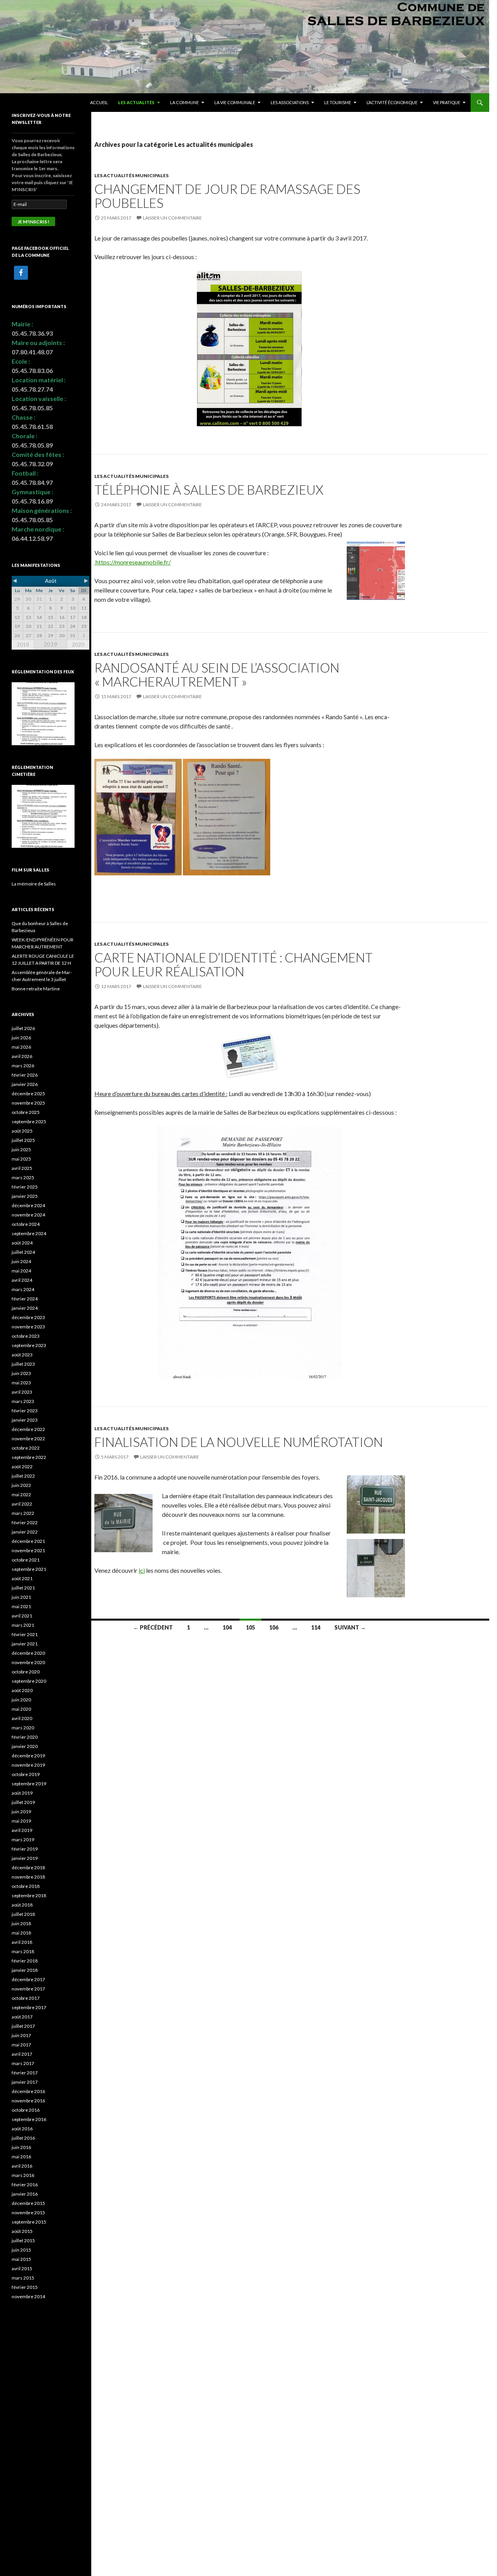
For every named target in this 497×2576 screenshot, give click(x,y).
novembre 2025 (28, 1103)
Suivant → (350, 1627)
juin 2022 (21, 1485)
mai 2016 (21, 2157)
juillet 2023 (23, 1364)
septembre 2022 (29, 1457)
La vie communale (235, 102)
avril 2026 (22, 1056)
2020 (78, 645)
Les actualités (136, 102)
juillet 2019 (23, 1802)
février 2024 (25, 1299)
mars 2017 (23, 2063)
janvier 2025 (25, 1196)
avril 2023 (22, 1392)
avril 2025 (22, 1168)
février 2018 (25, 1961)
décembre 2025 (28, 1094)
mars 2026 (23, 1066)
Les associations (290, 102)
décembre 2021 (28, 1541)
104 (227, 1627)
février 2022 (25, 1522)
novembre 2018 (28, 1877)
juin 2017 (21, 2035)
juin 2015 (21, 2250)
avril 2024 (22, 1280)
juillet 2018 (23, 1914)
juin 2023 (21, 1373)
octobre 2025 (26, 1112)
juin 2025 (21, 1149)
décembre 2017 (28, 1979)
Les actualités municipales (131, 175)
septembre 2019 (29, 1784)
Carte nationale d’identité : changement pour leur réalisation (234, 964)
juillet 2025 (23, 1140)
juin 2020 (21, 1700)
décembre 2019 (28, 1756)
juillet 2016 (23, 2138)
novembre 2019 (28, 1765)
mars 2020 (23, 1728)
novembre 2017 (28, 1989)
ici (142, 1570)
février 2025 (25, 1187)
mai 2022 (21, 1495)
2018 (23, 645)
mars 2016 (23, 2175)
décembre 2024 (28, 1205)
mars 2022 (23, 1513)
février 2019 (25, 1849)
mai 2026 (21, 1047)
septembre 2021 (29, 1569)
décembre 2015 (28, 2203)
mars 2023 (23, 1401)
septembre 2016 (29, 2119)
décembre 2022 (28, 1429)
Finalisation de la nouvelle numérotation (239, 1442)
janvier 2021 (25, 1644)
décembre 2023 (28, 1317)
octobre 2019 (26, 1774)
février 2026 (25, 1075)
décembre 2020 (28, 1653)
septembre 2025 (29, 1122)
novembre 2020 (28, 1662)
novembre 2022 (28, 1439)
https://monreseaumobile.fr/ (133, 562)
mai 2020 (21, 1709)
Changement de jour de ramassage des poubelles (227, 196)
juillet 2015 (23, 2240)
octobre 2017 (26, 1998)
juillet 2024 (23, 1252)
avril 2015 (22, 2268)
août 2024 (22, 1243)
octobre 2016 (26, 2110)
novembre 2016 (28, 2101)
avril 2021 (22, 1616)
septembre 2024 (29, 1233)
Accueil (99, 102)
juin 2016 (21, 2147)
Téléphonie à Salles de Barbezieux (209, 490)
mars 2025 (23, 1177)
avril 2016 (22, 2166)
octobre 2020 (26, 1672)
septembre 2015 (29, 2222)
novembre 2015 (28, 2213)
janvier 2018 (25, 1970)
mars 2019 (23, 1840)
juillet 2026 (23, 1028)
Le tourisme (338, 102)
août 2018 (22, 1905)
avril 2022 (22, 1504)
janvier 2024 (25, 1308)
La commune (184, 102)
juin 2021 (21, 1597)
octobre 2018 (26, 1886)
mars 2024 (23, 1289)
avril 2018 (22, 1942)
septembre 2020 (29, 1681)
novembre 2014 (28, 2296)
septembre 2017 (29, 2007)
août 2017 (22, 2017)
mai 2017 (21, 2045)
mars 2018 (23, 1951)
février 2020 (25, 1737)
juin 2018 (21, 1923)
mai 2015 (21, 2259)
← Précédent (153, 1627)
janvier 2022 (25, 1532)
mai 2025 (21, 1159)
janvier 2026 (25, 1084)
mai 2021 (21, 1606)
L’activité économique (392, 102)
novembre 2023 (28, 1327)
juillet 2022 (23, 1476)
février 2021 (25, 1634)
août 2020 (22, 1690)
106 (274, 1627)
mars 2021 (23, 1625)
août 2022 (22, 1467)
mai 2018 (21, 1933)
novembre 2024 (28, 1215)
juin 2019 (21, 1812)
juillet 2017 (23, 2026)
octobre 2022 (26, 1448)
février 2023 (25, 1411)
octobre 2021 (26, 1560)
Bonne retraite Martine (36, 989)
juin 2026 (21, 1038)
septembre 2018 (29, 1895)
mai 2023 (21, 1383)
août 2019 (22, 1793)
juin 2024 (21, 1261)
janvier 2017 (25, 2082)
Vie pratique (447, 102)
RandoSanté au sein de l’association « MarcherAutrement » (217, 675)
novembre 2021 (28, 1550)
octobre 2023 (26, 1336)
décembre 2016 (28, 2091)
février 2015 (25, 2287)
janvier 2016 (25, 2194)
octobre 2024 (26, 1224)
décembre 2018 (28, 1868)
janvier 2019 (25, 1858)
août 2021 (22, 1578)
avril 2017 (22, 2054)
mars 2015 (23, 2278)
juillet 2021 (23, 1588)
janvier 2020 (25, 1746)
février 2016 (25, 2185)
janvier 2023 (25, 1420)
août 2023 (22, 1355)
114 (316, 1627)
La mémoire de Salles (34, 884)
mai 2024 (21, 1271)
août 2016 (22, 2129)
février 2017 (25, 2073)
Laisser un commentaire (172, 218)
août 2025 (22, 1131)
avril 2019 (22, 1830)
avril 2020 (22, 1718)
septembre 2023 (29, 1345)
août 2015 (22, 2231)
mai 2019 (21, 1821)
